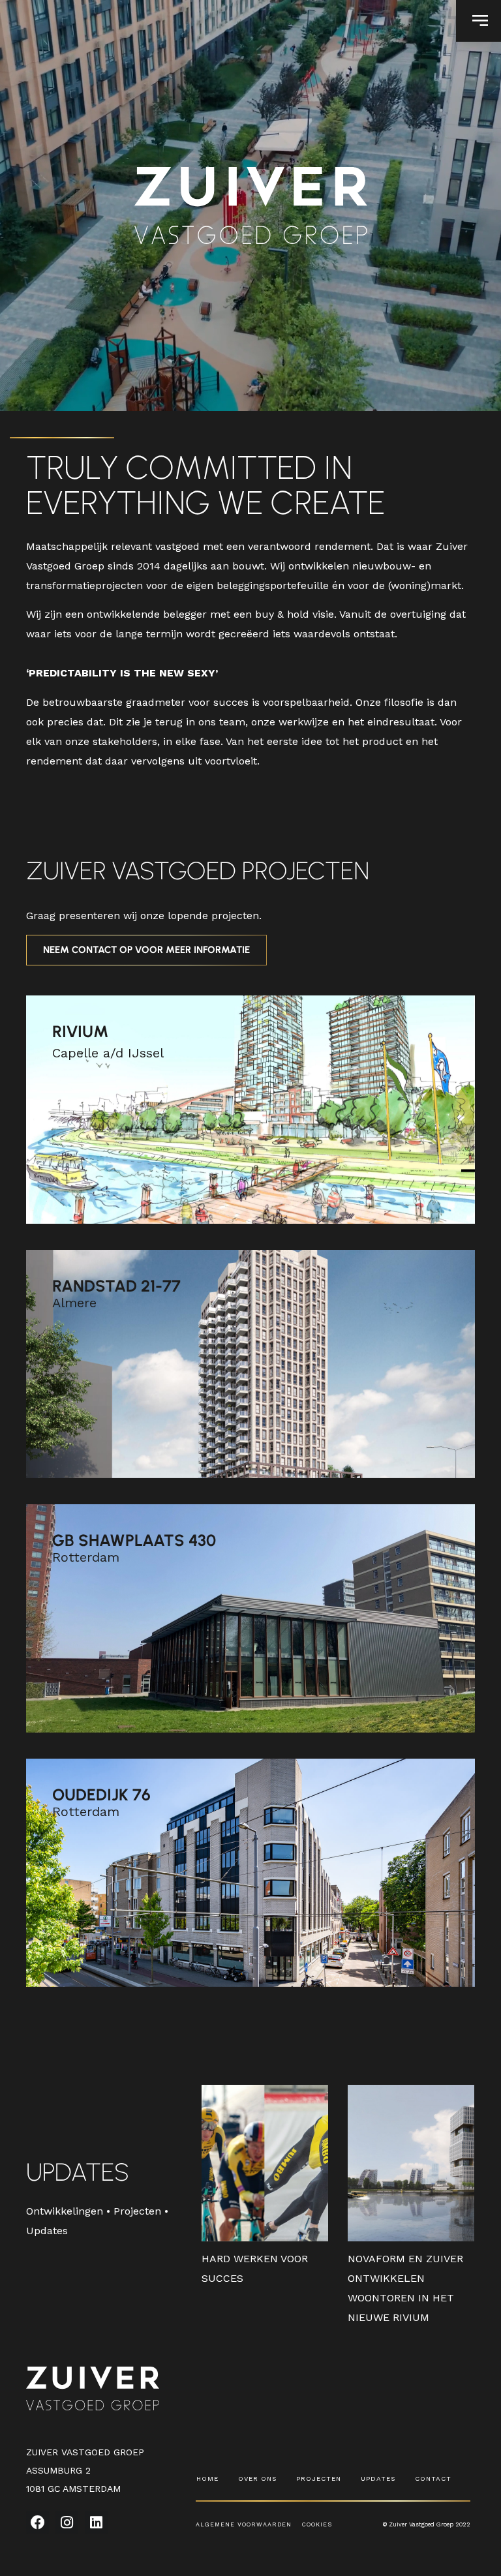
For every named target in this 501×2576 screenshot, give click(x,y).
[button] (478, 21)
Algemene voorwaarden (249, 2524)
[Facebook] (38, 2522)
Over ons (257, 2478)
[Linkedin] (96, 2522)
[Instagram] (67, 2522)
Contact (433, 2478)
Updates (378, 2478)
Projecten (319, 2478)
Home (207, 2478)
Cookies (317, 2524)
